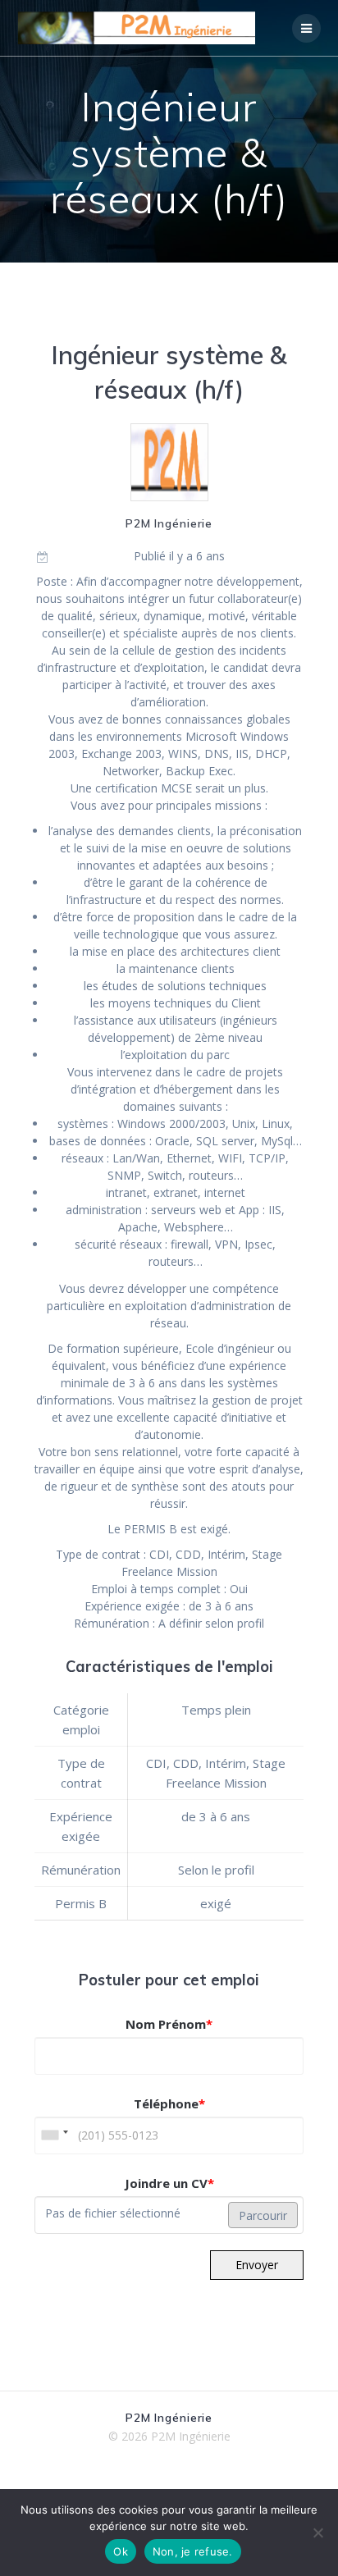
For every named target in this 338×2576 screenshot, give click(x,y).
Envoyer (257, 2265)
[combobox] (54, 2135)
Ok (121, 2551)
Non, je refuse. (193, 2551)
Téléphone (169, 2103)
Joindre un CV (169, 2183)
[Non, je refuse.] (317, 2533)
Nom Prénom (169, 2024)
